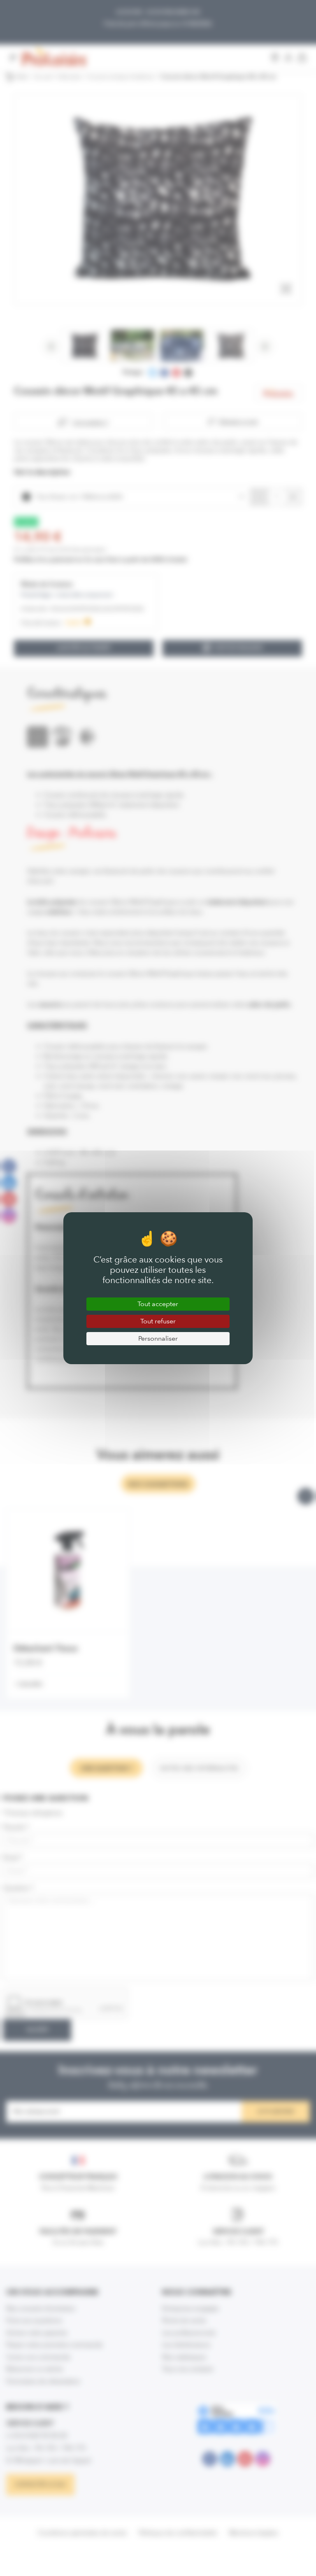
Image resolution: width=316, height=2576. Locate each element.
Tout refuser (158, 1321)
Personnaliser (158, 1338)
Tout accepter (158, 1304)
